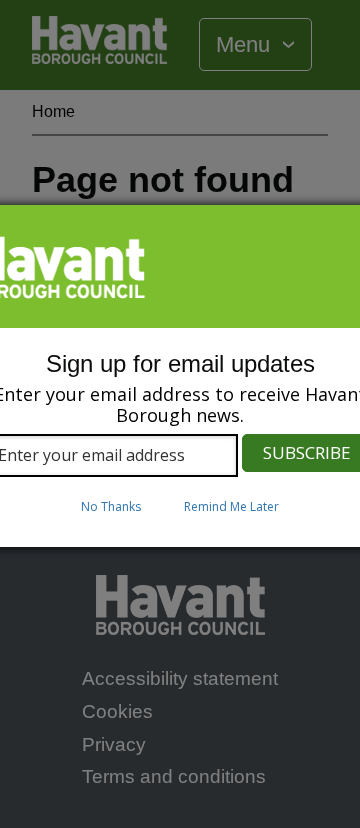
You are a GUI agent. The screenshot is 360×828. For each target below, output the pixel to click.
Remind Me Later (231, 506)
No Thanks (111, 506)
